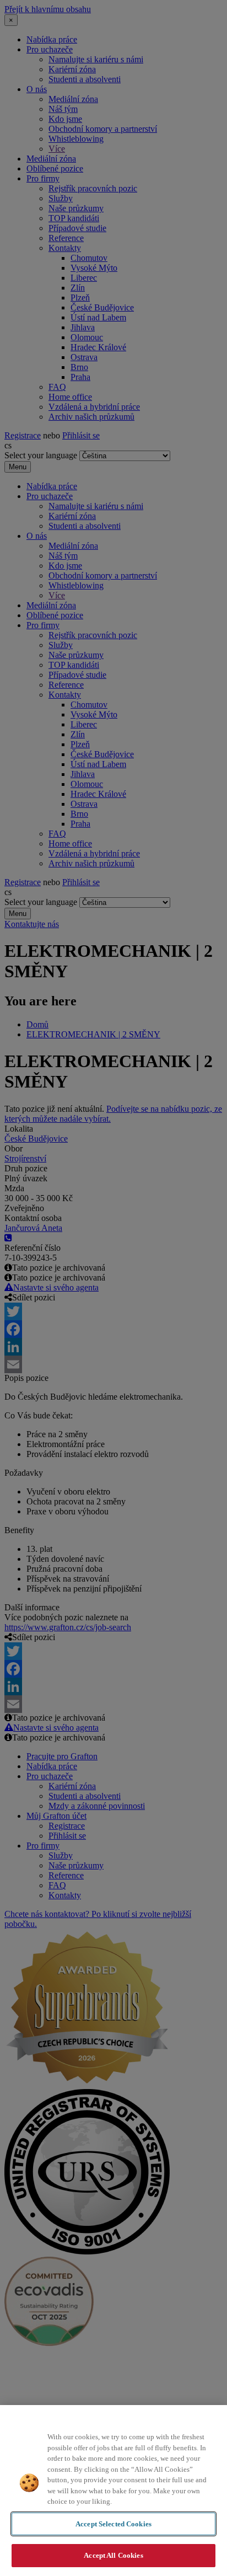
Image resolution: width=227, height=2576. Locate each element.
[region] (113, 2491)
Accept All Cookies (113, 2555)
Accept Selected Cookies (113, 2524)
